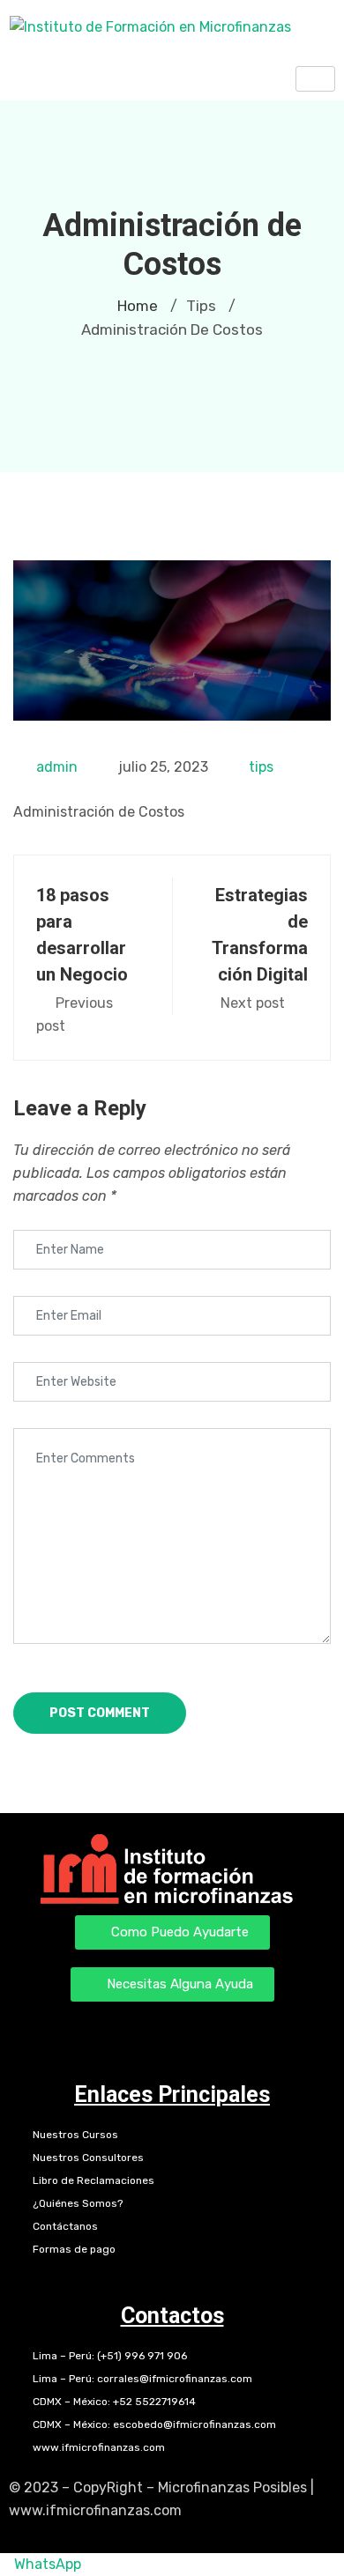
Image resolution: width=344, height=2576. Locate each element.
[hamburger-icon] (315, 79)
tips (261, 767)
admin (57, 767)
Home (138, 306)
